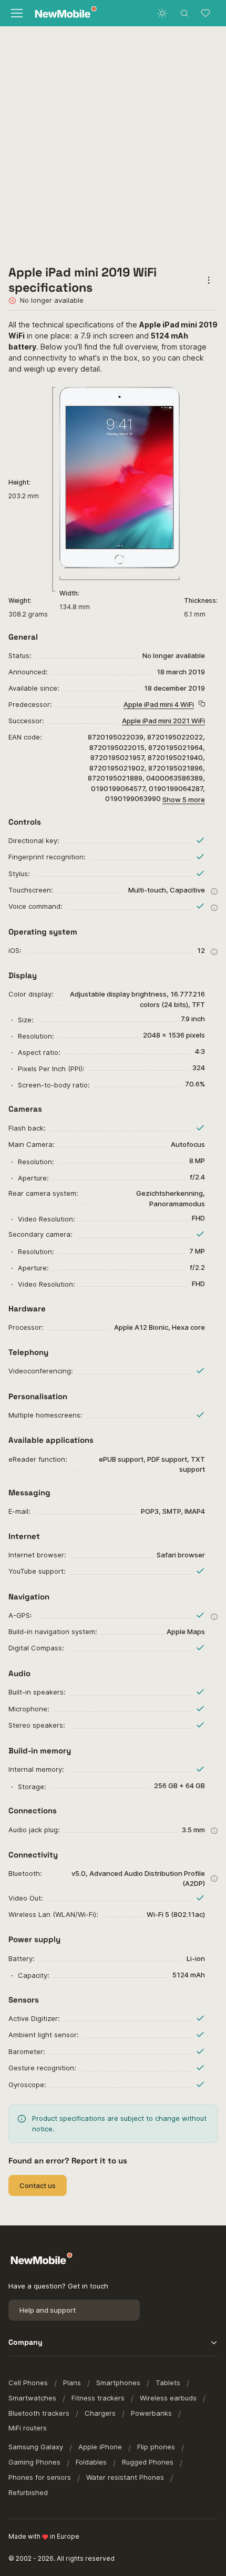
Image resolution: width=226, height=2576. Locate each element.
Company (25, 2342)
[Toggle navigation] (16, 13)
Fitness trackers (98, 2398)
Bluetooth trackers (39, 2413)
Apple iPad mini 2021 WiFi (163, 721)
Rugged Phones (148, 2462)
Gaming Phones (34, 2462)
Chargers (100, 2413)
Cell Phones (28, 2383)
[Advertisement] (113, 145)
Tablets (168, 2383)
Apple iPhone (100, 2447)
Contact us (38, 2185)
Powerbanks (151, 2413)
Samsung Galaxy (36, 2447)
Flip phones (156, 2447)
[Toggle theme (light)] (162, 13)
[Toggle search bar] (184, 13)
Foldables (91, 2462)
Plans (72, 2383)
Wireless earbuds (168, 2398)
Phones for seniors (40, 2477)
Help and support (48, 2310)
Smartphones (118, 2383)
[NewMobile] (63, 13)
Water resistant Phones (125, 2477)
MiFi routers (28, 2428)
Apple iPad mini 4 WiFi (159, 704)
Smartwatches (32, 2398)
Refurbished (28, 2492)
